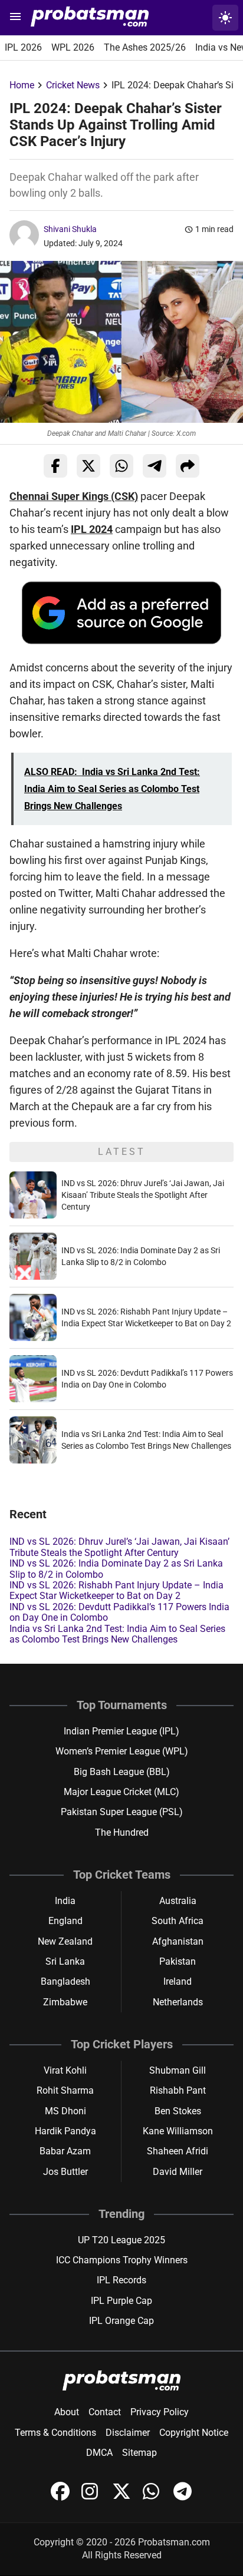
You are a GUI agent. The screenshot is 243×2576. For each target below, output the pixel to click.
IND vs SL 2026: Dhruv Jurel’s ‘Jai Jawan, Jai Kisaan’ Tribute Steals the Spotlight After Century (143, 1195)
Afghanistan (178, 1941)
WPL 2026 (73, 47)
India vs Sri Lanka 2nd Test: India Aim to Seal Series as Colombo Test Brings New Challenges (117, 1634)
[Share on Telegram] (155, 466)
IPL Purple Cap (121, 2301)
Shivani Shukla (70, 229)
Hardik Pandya (65, 2131)
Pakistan (178, 1961)
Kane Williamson (178, 2131)
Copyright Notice (194, 2433)
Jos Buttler (65, 2172)
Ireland (178, 1981)
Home (22, 85)
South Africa (178, 1921)
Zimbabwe (65, 2002)
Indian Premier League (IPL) (121, 1731)
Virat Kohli (65, 2070)
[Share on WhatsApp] (121, 466)
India (65, 1901)
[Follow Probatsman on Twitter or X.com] (123, 2497)
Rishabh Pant (178, 2090)
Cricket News (73, 85)
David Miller (178, 2172)
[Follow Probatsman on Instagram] (92, 2497)
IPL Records (121, 2280)
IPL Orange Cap (121, 2321)
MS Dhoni (65, 2111)
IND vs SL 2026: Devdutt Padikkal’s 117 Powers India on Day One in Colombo (119, 1612)
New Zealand (65, 1941)
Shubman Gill (178, 2070)
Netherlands (178, 2002)
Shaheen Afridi (178, 2151)
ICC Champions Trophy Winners (122, 2260)
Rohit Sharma (65, 2090)
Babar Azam (65, 2151)
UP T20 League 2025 (121, 2240)
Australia (178, 1901)
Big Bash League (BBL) (122, 1772)
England (65, 1921)
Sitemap (139, 2453)
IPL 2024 (92, 529)
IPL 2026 (23, 47)
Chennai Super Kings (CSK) (74, 496)
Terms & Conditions (55, 2433)
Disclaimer (128, 2433)
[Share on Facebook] (55, 466)
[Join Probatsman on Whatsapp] (153, 2497)
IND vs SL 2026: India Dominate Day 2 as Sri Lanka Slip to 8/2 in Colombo (116, 1569)
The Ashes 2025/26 (145, 47)
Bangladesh (65, 1981)
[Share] (188, 466)
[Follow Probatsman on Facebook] (61, 2497)
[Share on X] (88, 466)
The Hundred (122, 1832)
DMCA (99, 2453)
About (67, 2412)
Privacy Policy (160, 2412)
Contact (105, 2412)
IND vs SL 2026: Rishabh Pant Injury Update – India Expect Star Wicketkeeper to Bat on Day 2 (116, 1590)
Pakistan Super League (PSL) (122, 1812)
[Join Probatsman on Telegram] (183, 2497)
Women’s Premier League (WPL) (122, 1751)
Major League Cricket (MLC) (121, 1792)
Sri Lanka (65, 1961)
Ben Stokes (178, 2111)
